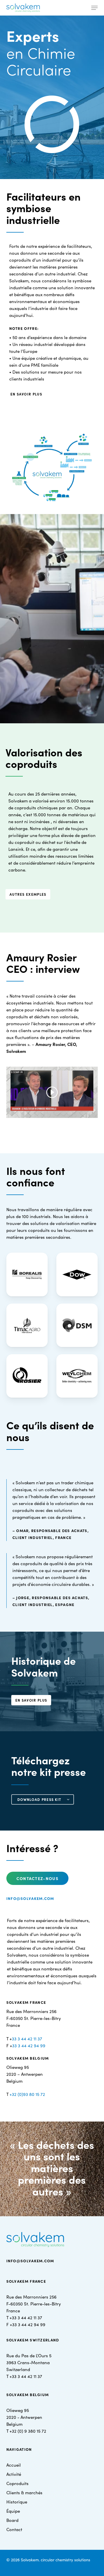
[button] (94, 8)
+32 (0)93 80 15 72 (27, 2094)
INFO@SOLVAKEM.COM (30, 2261)
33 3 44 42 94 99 (29, 2045)
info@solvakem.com (30, 1898)
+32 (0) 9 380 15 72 (28, 2431)
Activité (14, 2474)
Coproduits (17, 2483)
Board (12, 2520)
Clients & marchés (24, 2492)
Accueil (14, 2465)
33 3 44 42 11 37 (27, 2038)
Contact (14, 2529)
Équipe (13, 2511)
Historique (17, 2502)
